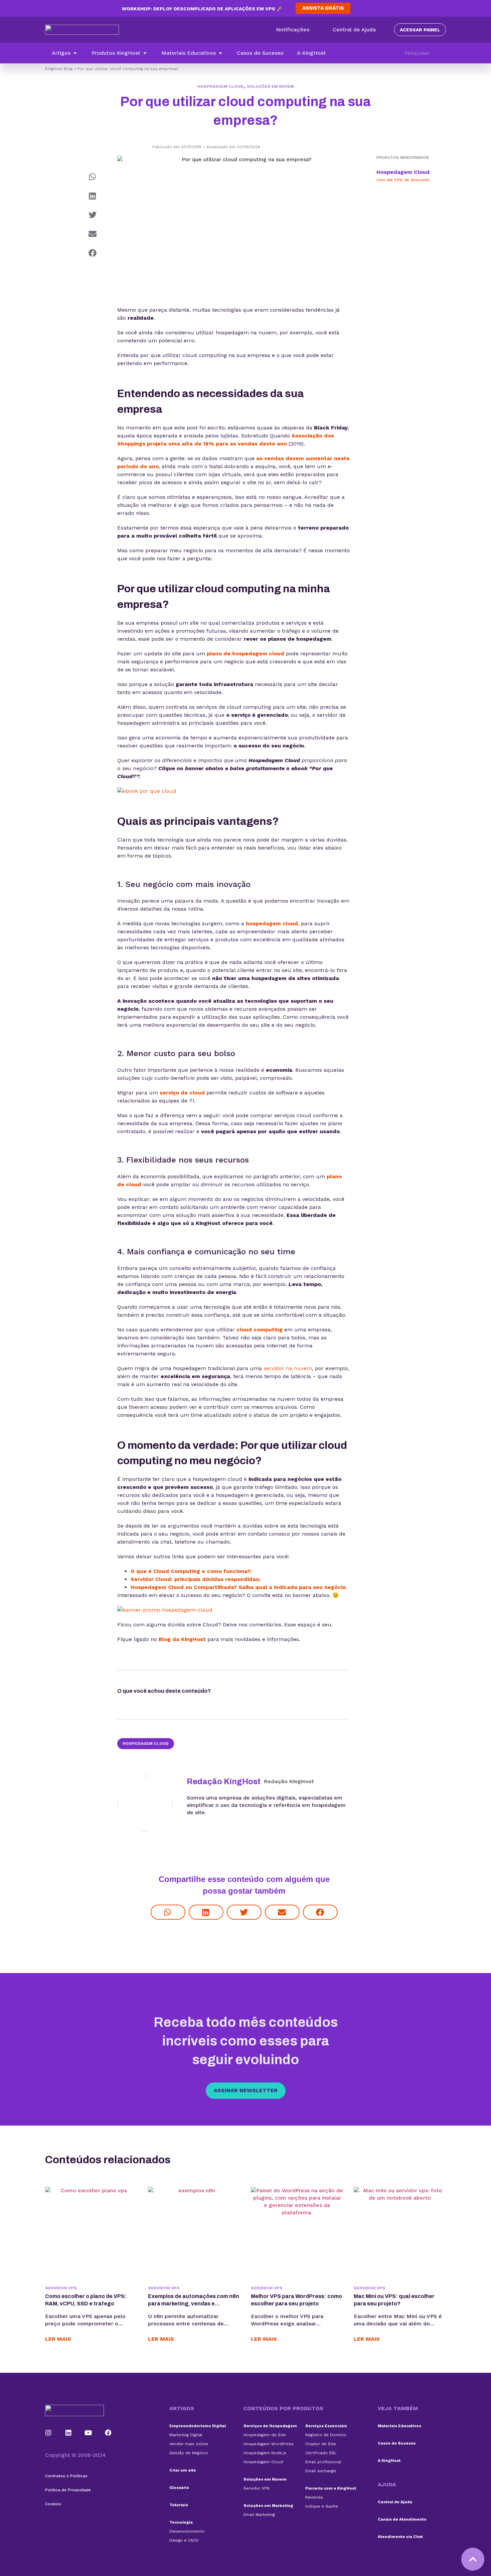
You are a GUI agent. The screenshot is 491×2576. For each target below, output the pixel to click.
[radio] (229, 1692)
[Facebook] (108, 2433)
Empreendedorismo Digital (198, 2426)
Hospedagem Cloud (220, 86)
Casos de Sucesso (397, 2443)
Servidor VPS (61, 2288)
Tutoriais (179, 2505)
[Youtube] (89, 2433)
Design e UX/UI (184, 2540)
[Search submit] (443, 53)
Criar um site (183, 2470)
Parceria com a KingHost (331, 2488)
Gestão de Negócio (189, 2453)
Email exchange (321, 2471)
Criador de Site (321, 2444)
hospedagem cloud (272, 923)
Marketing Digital (186, 2435)
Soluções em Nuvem (270, 86)
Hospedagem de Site (265, 2435)
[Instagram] (48, 2433)
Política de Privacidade (68, 2490)
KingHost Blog (59, 69)
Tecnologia (181, 2522)
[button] (65, 53)
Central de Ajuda (395, 2502)
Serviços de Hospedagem (270, 2426)
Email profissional (323, 2462)
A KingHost (389, 2461)
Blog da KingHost (182, 1639)
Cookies (53, 2504)
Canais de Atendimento (402, 2519)
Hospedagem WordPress (269, 2444)
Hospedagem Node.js (265, 2453)
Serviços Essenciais (326, 2426)
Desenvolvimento (187, 2531)
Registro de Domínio (326, 2435)
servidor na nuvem (288, 1368)
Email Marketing (259, 2515)
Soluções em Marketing (268, 2506)
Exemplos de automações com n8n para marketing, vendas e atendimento (194, 2304)
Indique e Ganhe (322, 2506)
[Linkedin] (68, 2433)
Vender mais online (189, 2444)
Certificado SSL (321, 2453)
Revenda (314, 2497)
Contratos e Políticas (66, 2476)
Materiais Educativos (399, 2426)
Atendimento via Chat (400, 2537)
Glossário (179, 2488)
